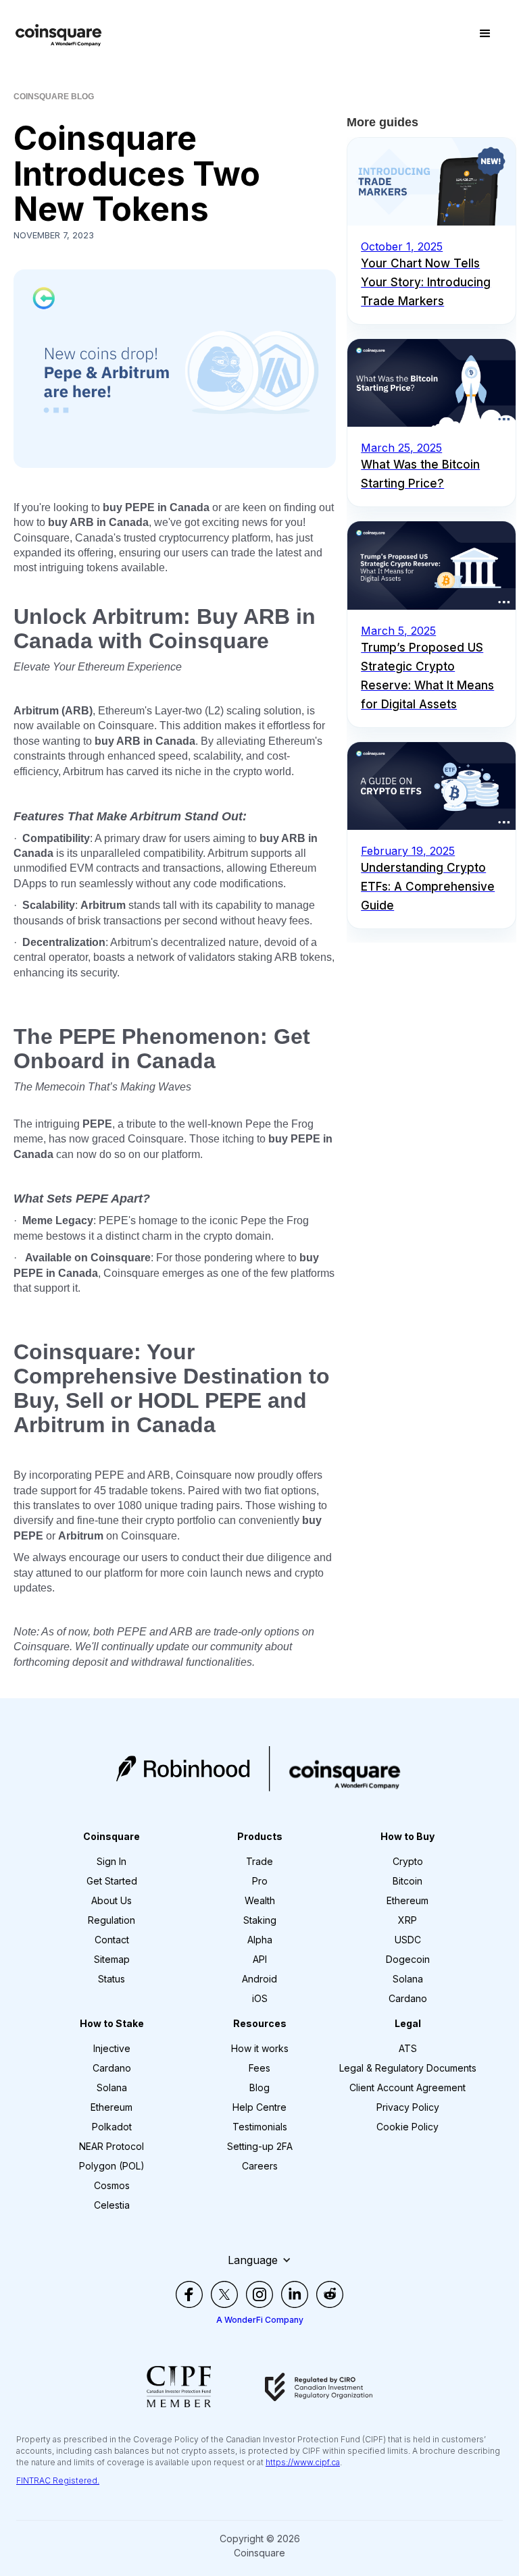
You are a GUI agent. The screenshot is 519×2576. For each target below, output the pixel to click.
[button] (485, 34)
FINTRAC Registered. (58, 2480)
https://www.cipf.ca (303, 2462)
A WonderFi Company (260, 2320)
